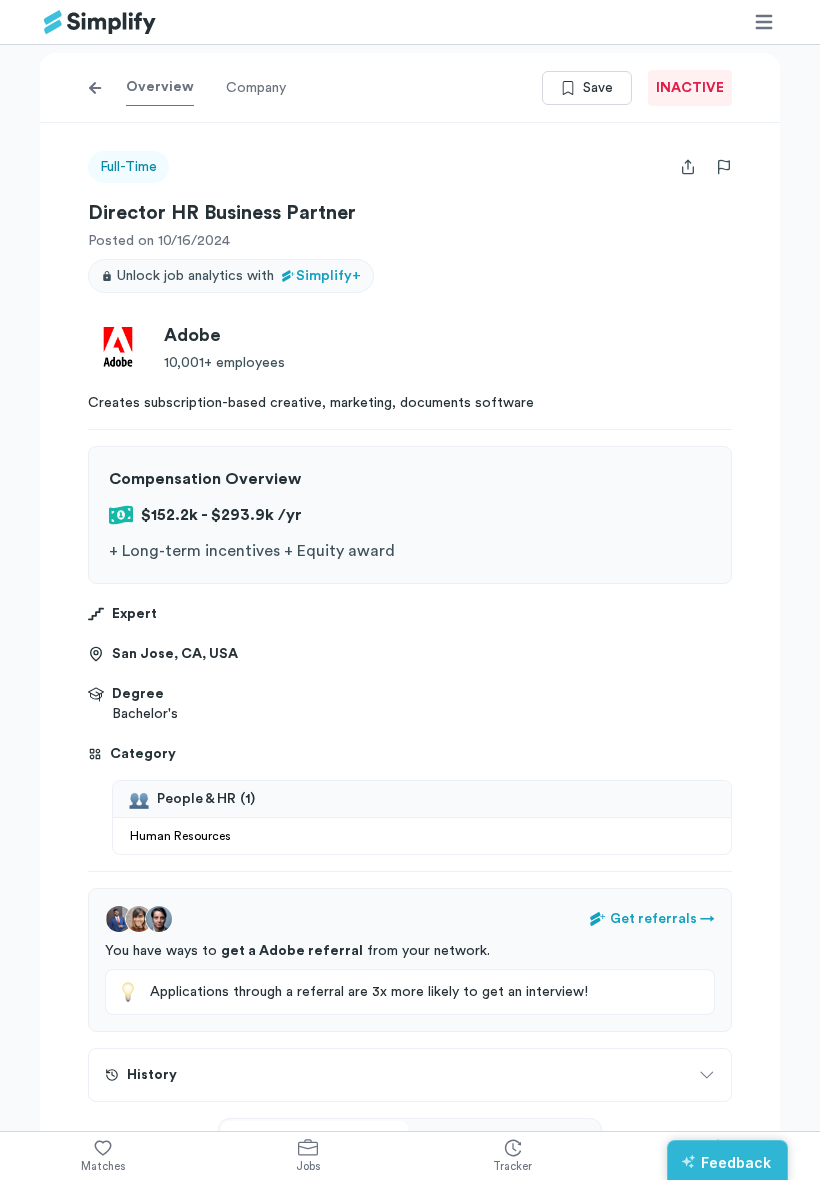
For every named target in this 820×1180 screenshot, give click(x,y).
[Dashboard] (100, 22)
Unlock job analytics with (239, 276)
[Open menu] (764, 22)
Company (256, 88)
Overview (160, 87)
